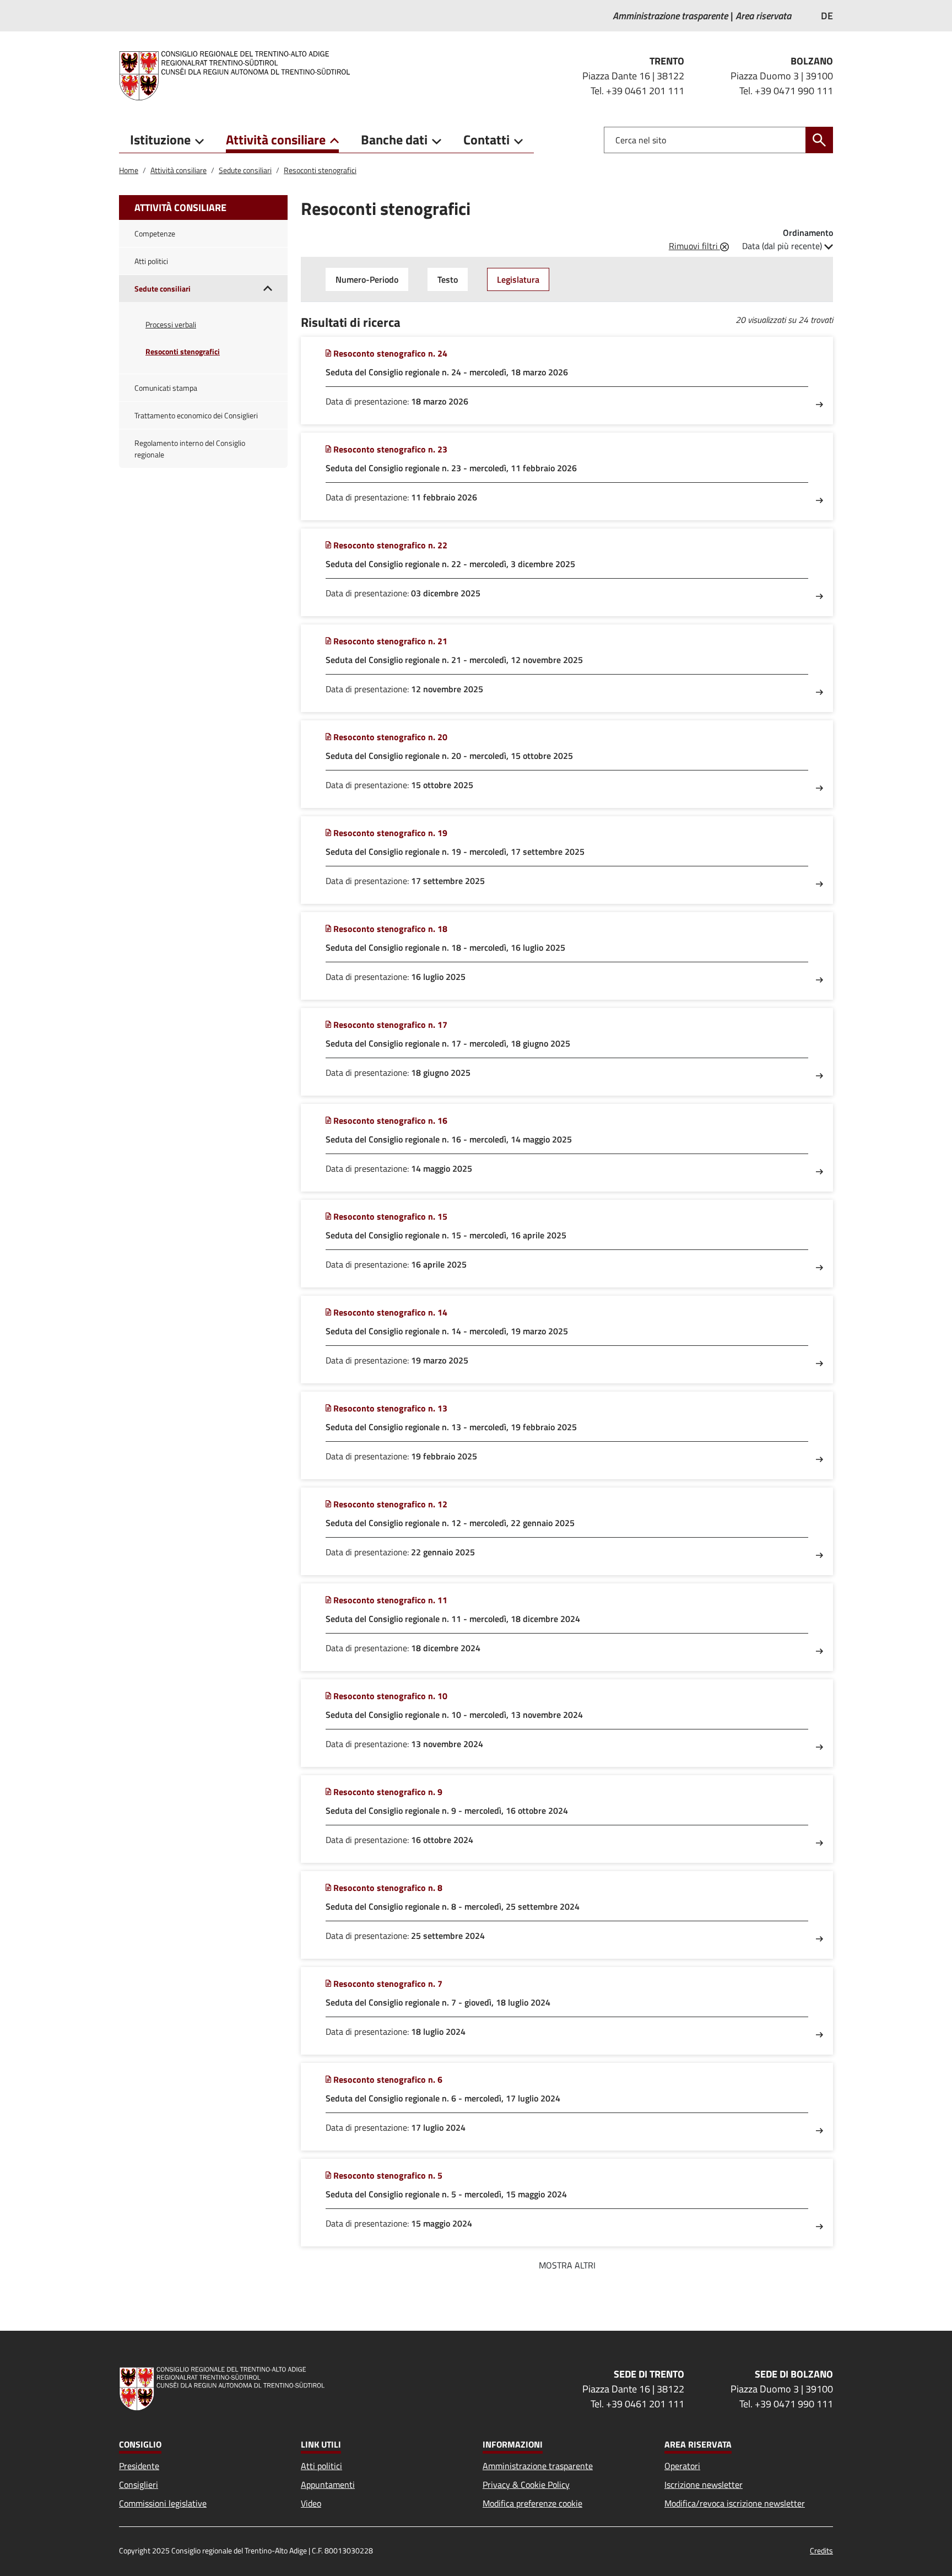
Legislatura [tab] (518, 279)
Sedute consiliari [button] (163, 289)
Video (311, 2503)
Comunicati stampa (166, 388)
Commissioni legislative (163, 2503)
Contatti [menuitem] (486, 139)
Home (129, 170)
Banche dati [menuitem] (394, 139)
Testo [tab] (448, 279)
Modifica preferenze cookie (532, 2503)
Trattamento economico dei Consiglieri (196, 415)
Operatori (682, 2466)
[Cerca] (819, 140)
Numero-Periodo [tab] (367, 279)
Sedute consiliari (245, 170)
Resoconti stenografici (320, 170)
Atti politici (151, 261)
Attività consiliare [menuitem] (276, 139)
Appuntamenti (328, 2485)
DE (827, 16)
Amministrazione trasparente (538, 2466)
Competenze (155, 233)
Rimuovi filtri (694, 246)
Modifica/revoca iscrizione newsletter (735, 2503)
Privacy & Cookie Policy (526, 2485)
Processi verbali (171, 324)
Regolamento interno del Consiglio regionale (190, 449)
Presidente (139, 2466)
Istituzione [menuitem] (160, 139)
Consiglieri (139, 2485)
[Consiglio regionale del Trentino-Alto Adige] (239, 76)
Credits (821, 2550)
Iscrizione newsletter (704, 2485)
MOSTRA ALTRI (567, 2265)
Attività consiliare (178, 170)
